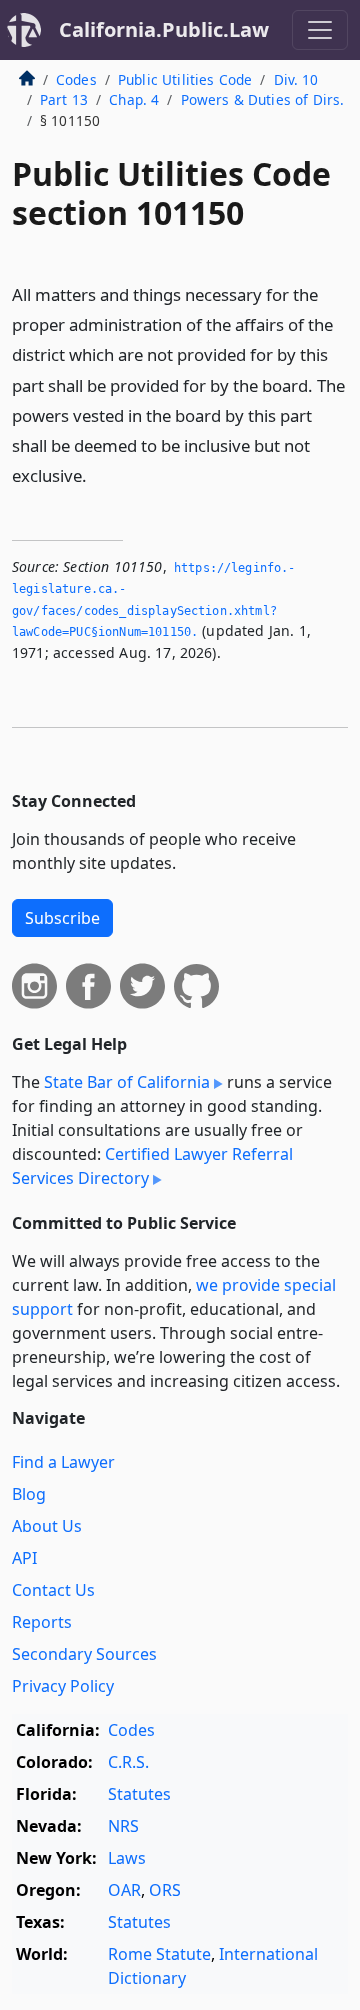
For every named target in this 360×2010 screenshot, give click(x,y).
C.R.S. (128, 1762)
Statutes (139, 1794)
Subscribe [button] (62, 918)
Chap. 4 (134, 99)
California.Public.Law (164, 29)
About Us (47, 1526)
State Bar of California (127, 1082)
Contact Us (53, 1590)
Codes (76, 79)
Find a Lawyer (63, 1462)
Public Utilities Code (185, 79)
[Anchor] (98, 474)
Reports (42, 1622)
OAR (124, 1890)
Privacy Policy (63, 1686)
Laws (127, 1858)
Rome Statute (159, 1954)
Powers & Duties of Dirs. (263, 99)
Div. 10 (296, 79)
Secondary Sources (84, 1654)
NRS (123, 1826)
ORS (165, 1890)
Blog (29, 1494)
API (24, 1558)
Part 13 (64, 99)
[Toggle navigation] (320, 30)
